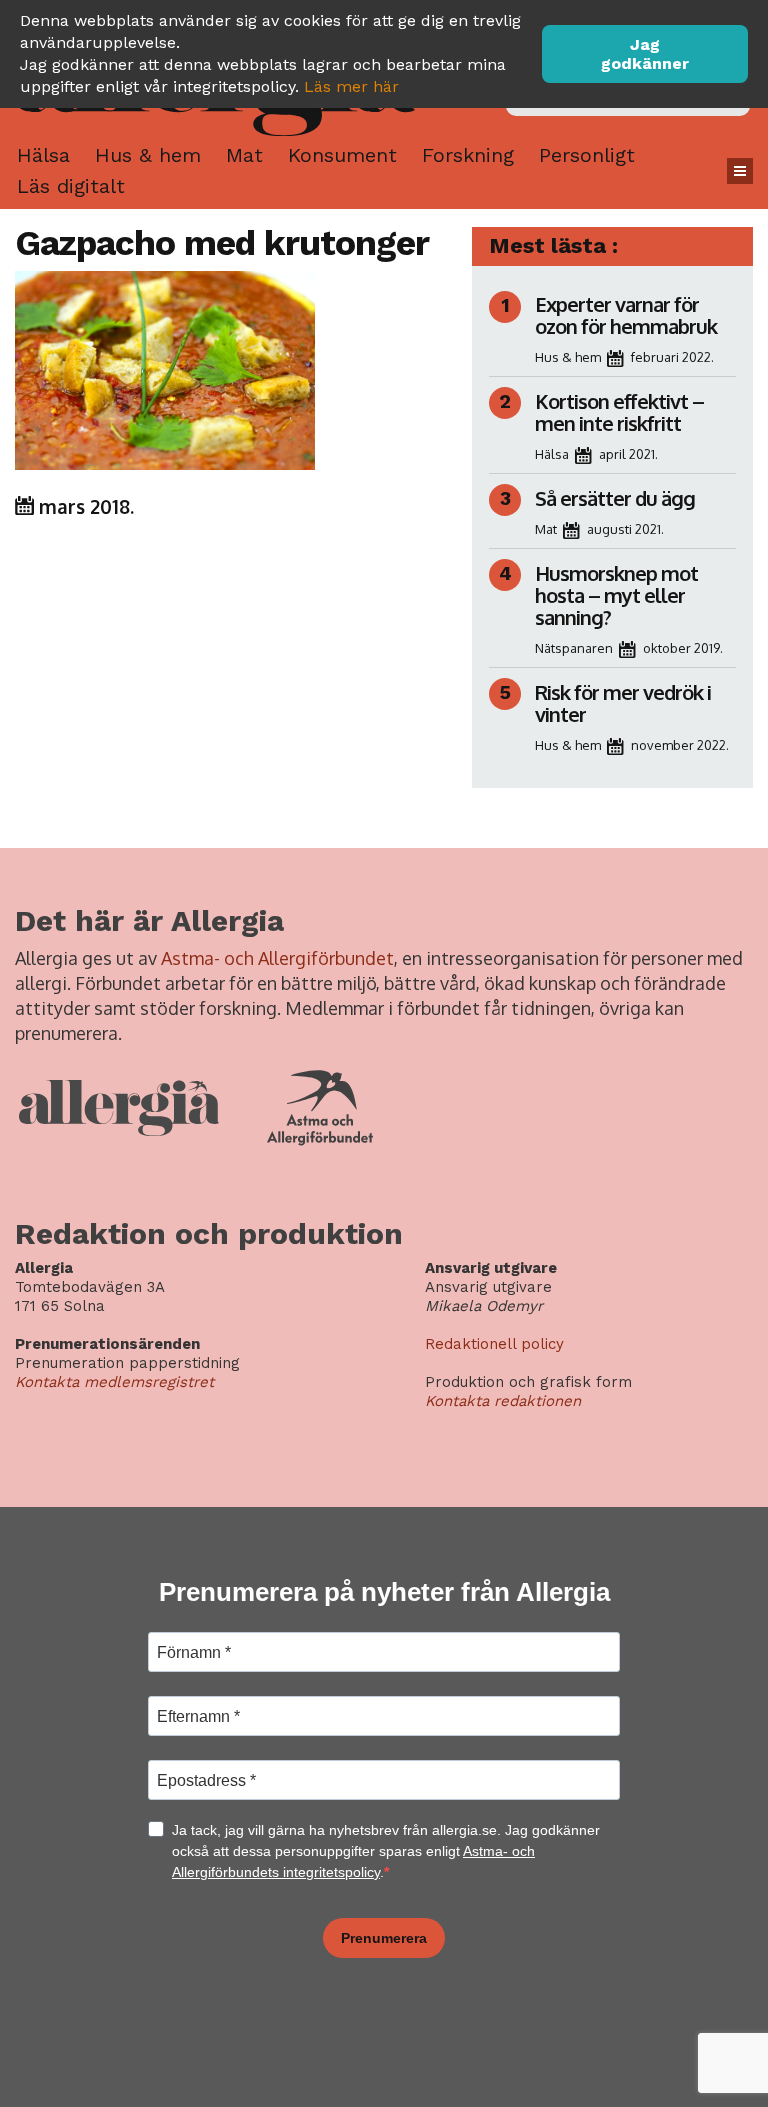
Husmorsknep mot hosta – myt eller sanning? (616, 595)
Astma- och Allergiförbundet (277, 958)
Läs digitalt (71, 186)
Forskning (468, 155)
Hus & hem (148, 155)
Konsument (342, 155)
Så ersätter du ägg (615, 498)
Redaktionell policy (494, 1344)
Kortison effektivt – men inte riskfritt (619, 412)
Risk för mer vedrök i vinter (623, 703)
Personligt (587, 155)
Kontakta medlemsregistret (114, 1382)
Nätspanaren (574, 648)
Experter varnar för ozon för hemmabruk (626, 315)
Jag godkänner (645, 54)
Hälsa (43, 155)
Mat (244, 155)
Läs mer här (351, 86)
